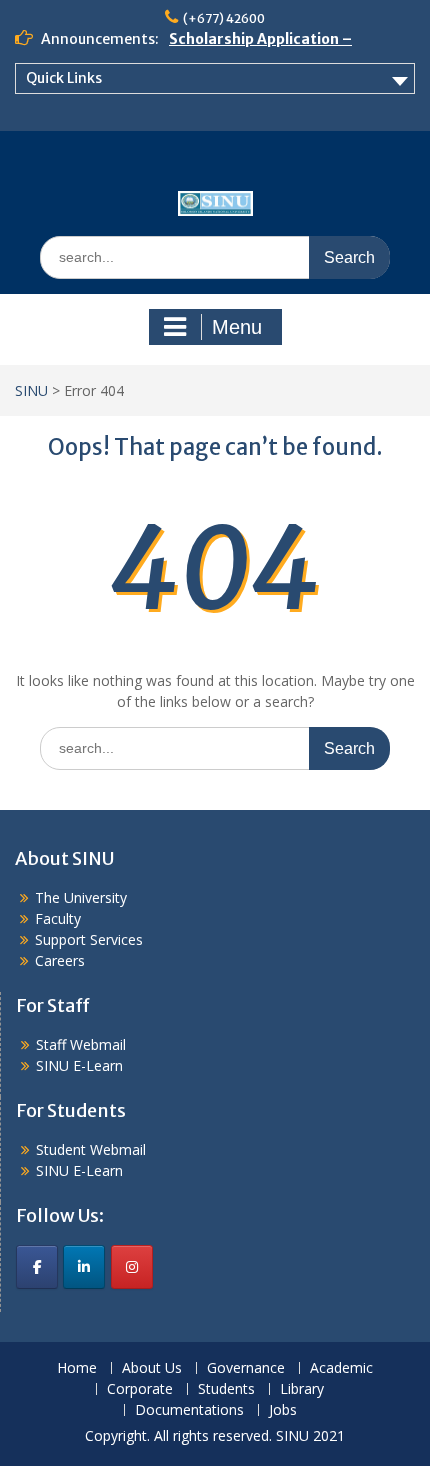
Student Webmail (91, 1149)
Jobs (283, 1410)
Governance (246, 1368)
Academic (341, 1368)
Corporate (140, 1389)
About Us (152, 1368)
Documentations (189, 1410)
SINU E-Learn (79, 1065)
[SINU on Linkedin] (84, 1267)
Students (226, 1389)
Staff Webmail (81, 1044)
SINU (31, 390)
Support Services (89, 939)
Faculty (58, 918)
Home (77, 1368)
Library (302, 1389)
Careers (60, 960)
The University (81, 897)
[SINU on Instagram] (132, 1267)
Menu (237, 327)
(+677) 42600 (224, 18)
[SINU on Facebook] (37, 1267)
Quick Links (64, 78)
